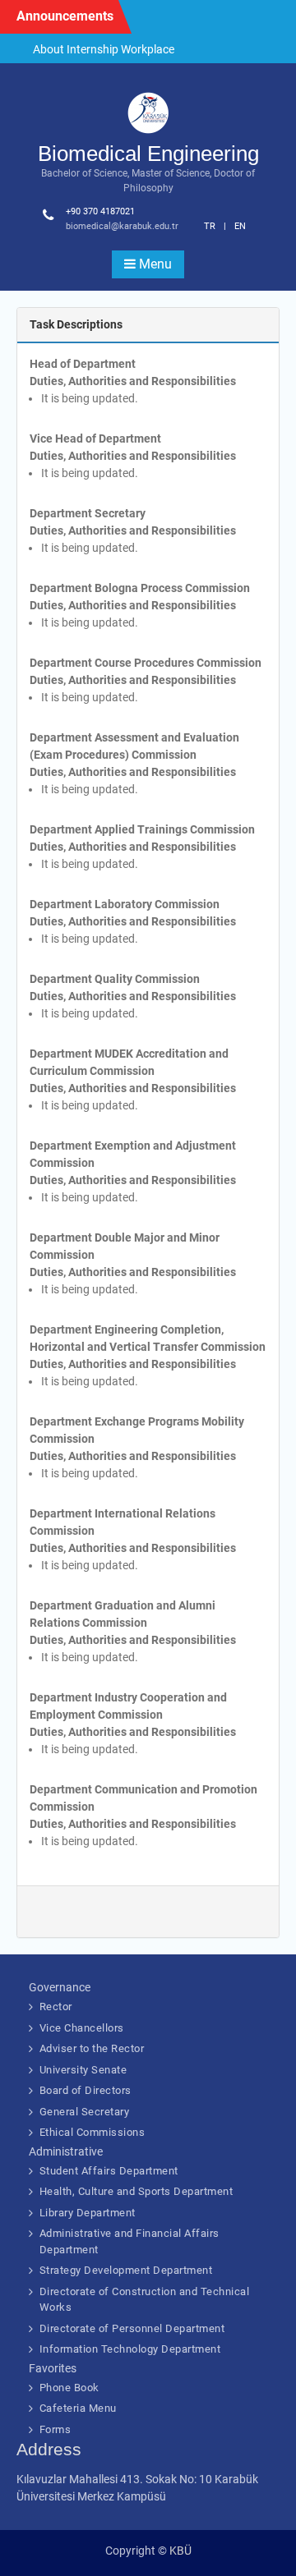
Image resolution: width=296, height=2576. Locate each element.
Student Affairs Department (109, 2171)
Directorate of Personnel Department (132, 2328)
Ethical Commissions (92, 2132)
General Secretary (85, 2112)
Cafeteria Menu (78, 2408)
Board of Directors (86, 2090)
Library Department (88, 2213)
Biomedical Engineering (148, 154)
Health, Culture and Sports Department (136, 2191)
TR (210, 226)
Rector (56, 2007)
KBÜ (180, 2551)
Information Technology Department (130, 2349)
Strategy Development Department (126, 2270)
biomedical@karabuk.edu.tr (122, 226)
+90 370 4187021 (100, 211)
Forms (55, 2429)
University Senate (83, 2070)
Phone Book (69, 2388)
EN (240, 226)
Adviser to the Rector (92, 2048)
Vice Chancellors (82, 2028)
